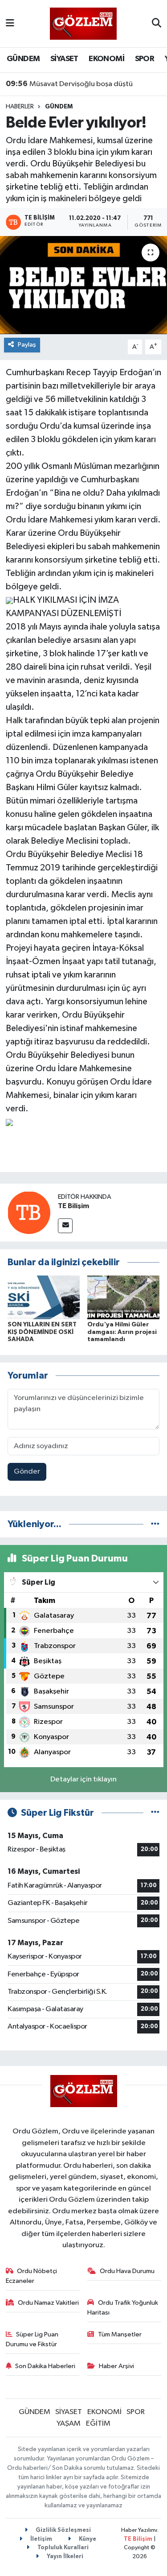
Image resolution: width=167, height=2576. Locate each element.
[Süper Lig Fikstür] (155, 1813)
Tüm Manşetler (120, 2334)
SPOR (145, 59)
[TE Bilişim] (29, 1212)
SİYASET (64, 59)
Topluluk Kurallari (62, 2548)
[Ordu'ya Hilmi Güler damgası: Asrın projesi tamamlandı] (123, 1297)
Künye (87, 2539)
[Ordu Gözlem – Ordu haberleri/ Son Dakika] (83, 23)
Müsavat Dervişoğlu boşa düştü (69, 84)
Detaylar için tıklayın (83, 1779)
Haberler (20, 107)
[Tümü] (155, 1524)
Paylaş (27, 345)
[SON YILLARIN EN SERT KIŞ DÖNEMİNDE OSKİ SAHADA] (44, 1297)
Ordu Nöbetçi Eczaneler (32, 2276)
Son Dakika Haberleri (45, 2366)
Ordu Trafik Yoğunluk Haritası (123, 2308)
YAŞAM (69, 2424)
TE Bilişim (73, 1206)
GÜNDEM (23, 59)
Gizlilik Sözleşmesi (63, 2530)
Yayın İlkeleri (64, 2557)
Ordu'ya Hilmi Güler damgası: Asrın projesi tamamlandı (122, 1332)
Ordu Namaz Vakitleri (48, 2303)
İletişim (41, 2539)
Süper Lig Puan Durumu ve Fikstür (32, 2339)
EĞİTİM (98, 2424)
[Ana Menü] (10, 23)
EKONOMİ (106, 59)
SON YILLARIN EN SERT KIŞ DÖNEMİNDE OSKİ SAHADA (42, 1332)
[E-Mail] (65, 1226)
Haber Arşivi (116, 2366)
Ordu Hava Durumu (127, 2271)
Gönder (27, 1472)
